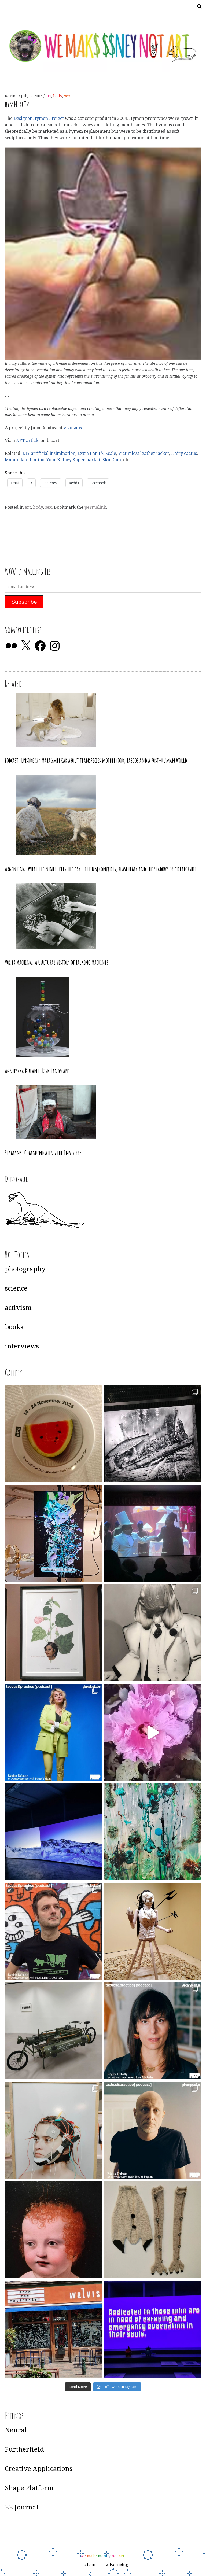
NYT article (28, 441)
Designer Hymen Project (39, 118)
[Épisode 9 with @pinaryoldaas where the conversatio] (53, 1732)
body (58, 96)
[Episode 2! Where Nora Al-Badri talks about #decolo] (153, 2031)
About (90, 2565)
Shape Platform (29, 2488)
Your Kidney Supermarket (73, 460)
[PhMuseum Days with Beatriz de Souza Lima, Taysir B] (53, 2130)
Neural (16, 2430)
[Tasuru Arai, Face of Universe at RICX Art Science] (153, 1732)
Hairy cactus (184, 453)
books (14, 1327)
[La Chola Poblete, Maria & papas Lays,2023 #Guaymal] (153, 1931)
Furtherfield (24, 2449)
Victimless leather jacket (144, 453)
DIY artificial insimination (49, 453)
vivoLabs (73, 428)
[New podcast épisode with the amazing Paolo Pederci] (53, 1931)
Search (197, 6)
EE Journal (22, 2507)
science (16, 1288)
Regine (12, 96)
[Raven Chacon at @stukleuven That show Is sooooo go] (53, 1832)
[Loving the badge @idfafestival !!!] (53, 1434)
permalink (95, 507)
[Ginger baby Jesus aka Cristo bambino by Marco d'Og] (53, 2230)
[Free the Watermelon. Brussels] (53, 2329)
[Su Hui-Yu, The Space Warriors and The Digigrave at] (153, 2329)
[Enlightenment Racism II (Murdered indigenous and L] (53, 1633)
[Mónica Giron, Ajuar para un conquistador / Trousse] (153, 2230)
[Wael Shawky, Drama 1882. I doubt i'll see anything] (153, 1533)
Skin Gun (112, 460)
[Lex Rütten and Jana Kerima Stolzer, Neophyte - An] (53, 1533)
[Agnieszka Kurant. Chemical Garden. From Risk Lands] (153, 1832)
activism (18, 1308)
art (48, 96)
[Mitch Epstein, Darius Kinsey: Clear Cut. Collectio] (153, 1434)
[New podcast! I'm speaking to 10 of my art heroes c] (153, 2130)
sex (67, 96)
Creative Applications (39, 2469)
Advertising (117, 2565)
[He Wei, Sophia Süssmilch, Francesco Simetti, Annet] (153, 1633)
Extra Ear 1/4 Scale (97, 453)
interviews (22, 1346)
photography (25, 1269)
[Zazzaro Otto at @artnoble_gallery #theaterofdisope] (53, 2031)
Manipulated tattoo (25, 460)
